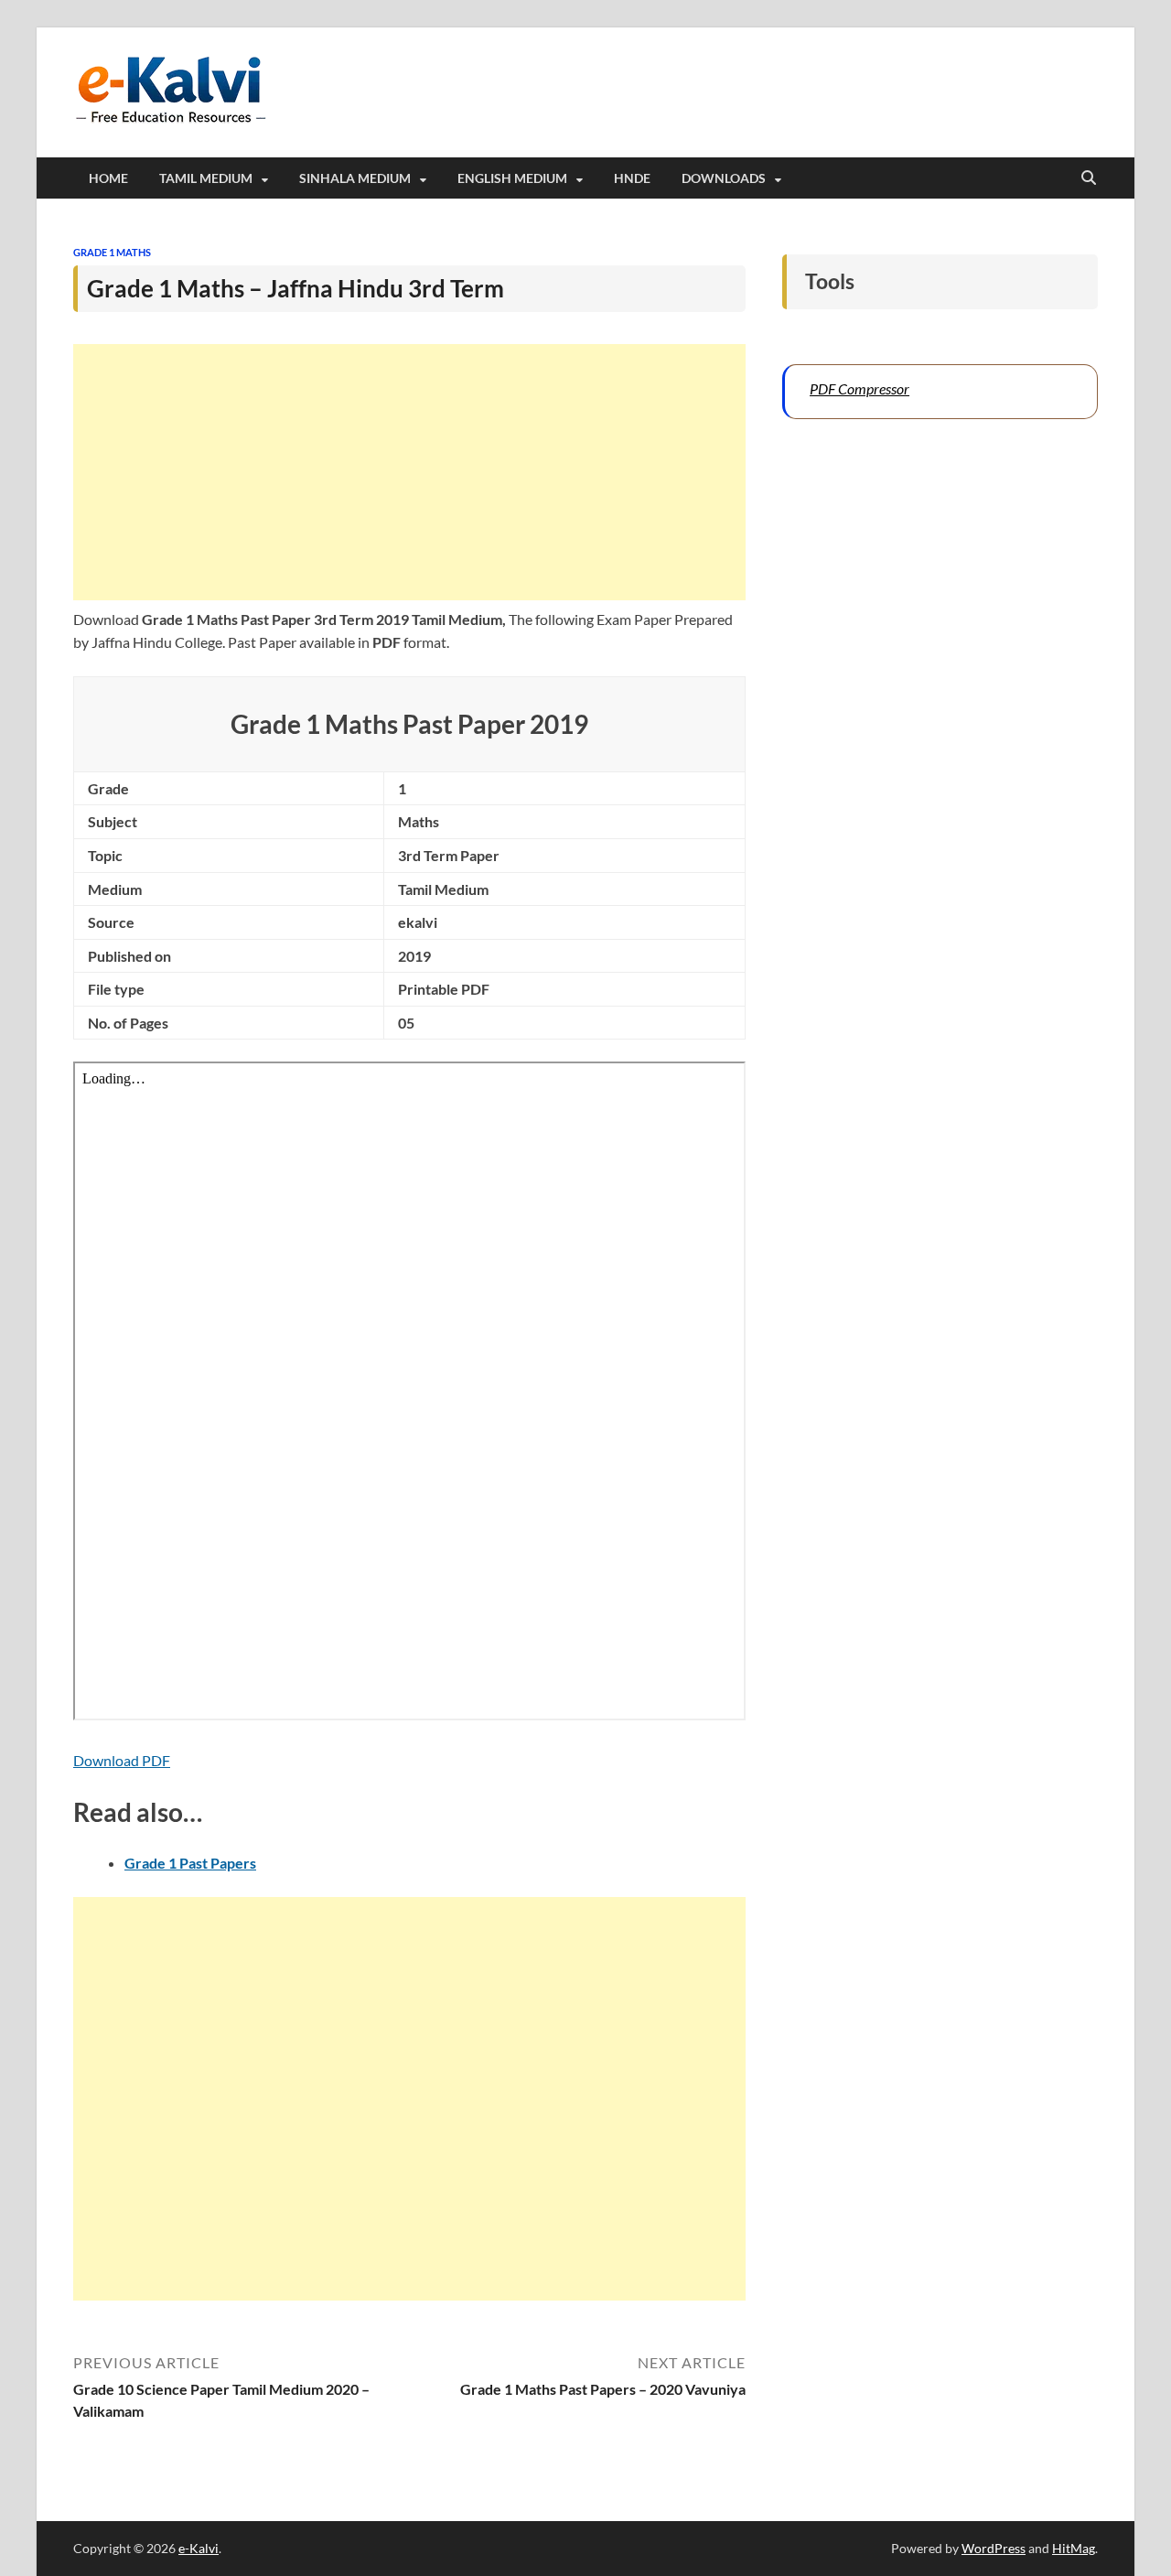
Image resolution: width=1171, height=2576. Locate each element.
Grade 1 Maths (112, 252)
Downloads (724, 178)
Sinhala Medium (355, 178)
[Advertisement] (409, 472)
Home (108, 178)
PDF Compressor (859, 388)
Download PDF (122, 1760)
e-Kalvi (199, 2548)
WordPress (994, 2548)
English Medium (512, 178)
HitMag (1074, 2548)
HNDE (632, 178)
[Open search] (1089, 178)
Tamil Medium (206, 178)
